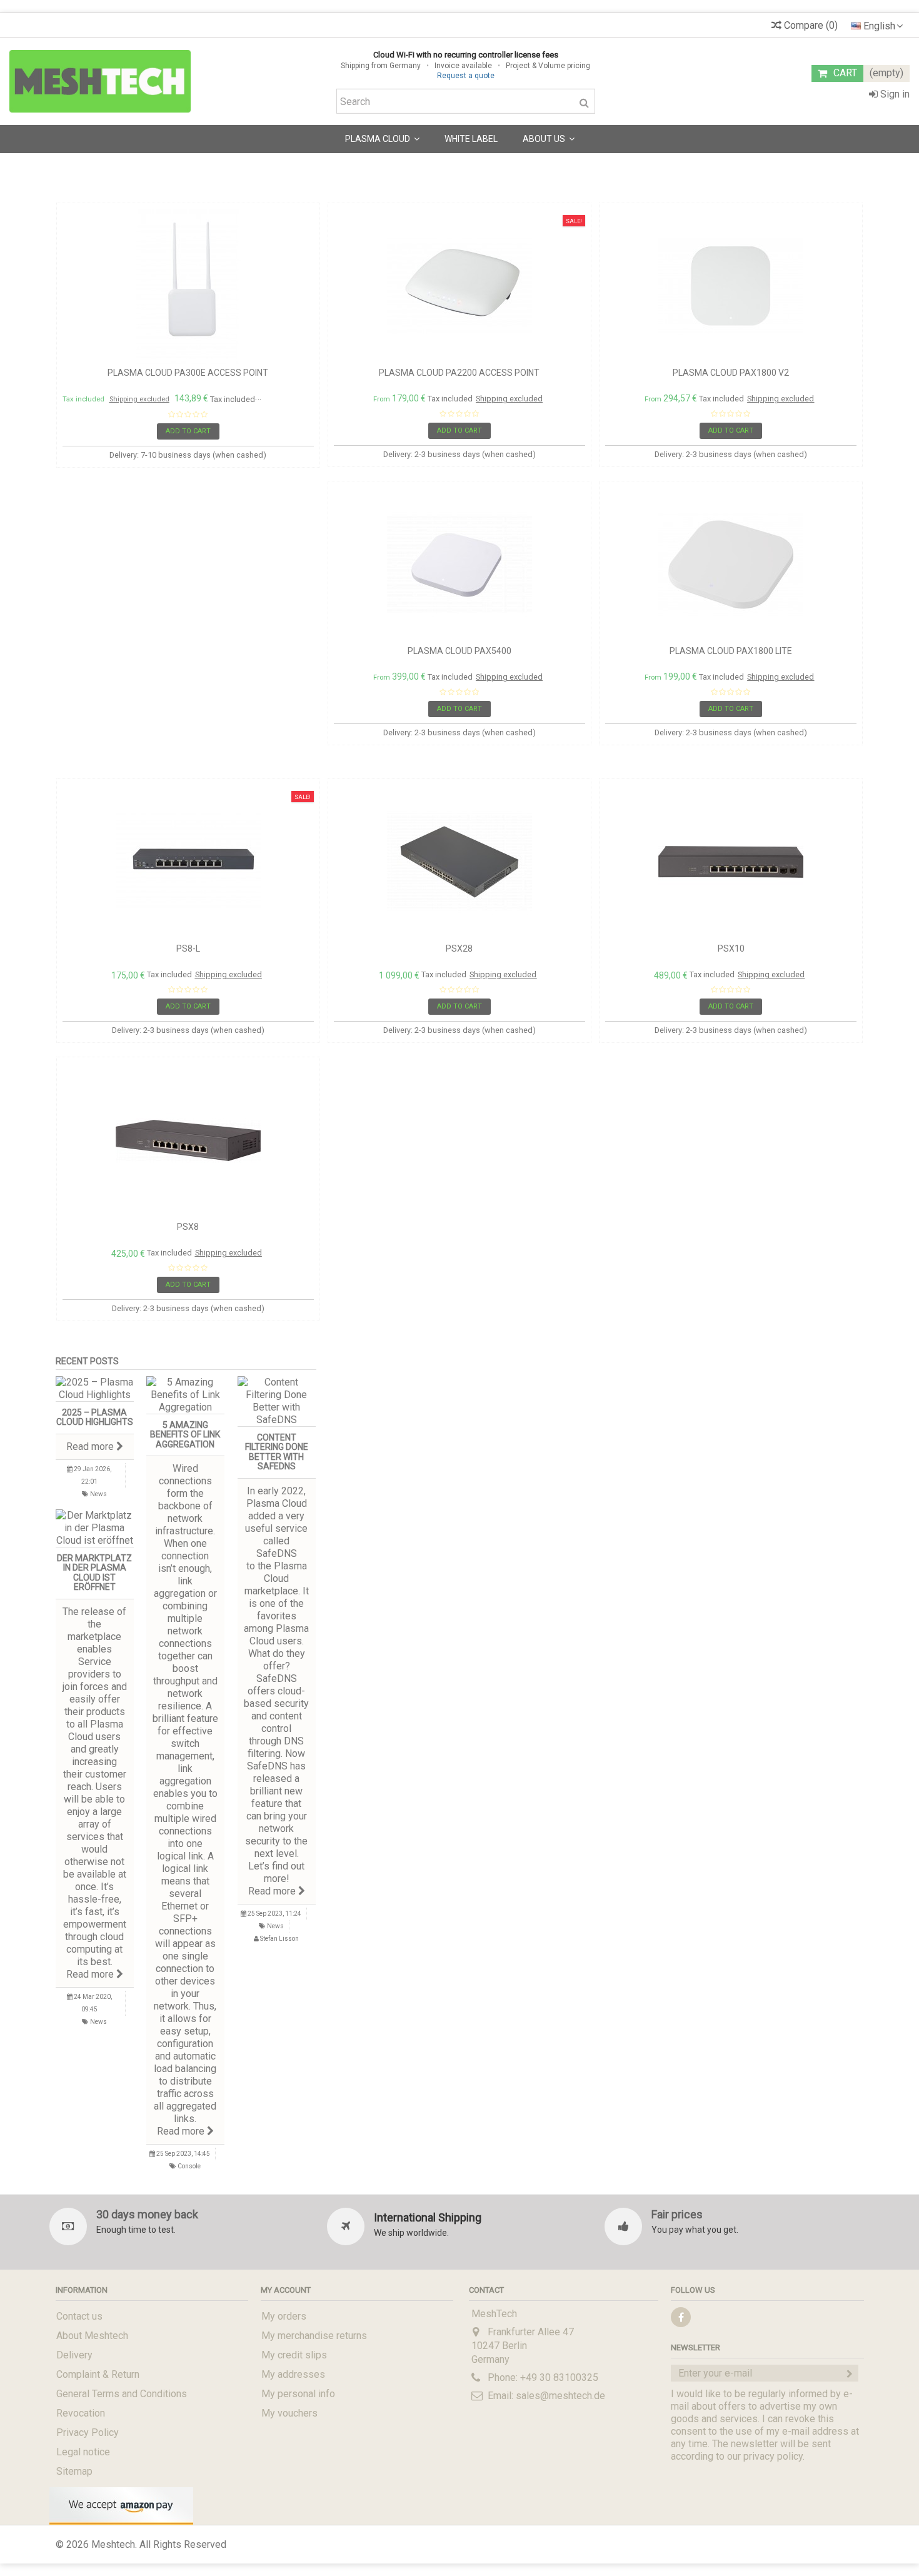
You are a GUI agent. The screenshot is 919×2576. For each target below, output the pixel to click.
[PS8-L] (188, 862)
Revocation (81, 2413)
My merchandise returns (314, 2336)
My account (286, 2290)
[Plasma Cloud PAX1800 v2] (731, 286)
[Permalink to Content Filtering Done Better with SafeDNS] (277, 1401)
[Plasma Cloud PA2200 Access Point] (459, 286)
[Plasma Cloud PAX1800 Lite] (731, 565)
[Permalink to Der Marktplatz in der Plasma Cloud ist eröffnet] (95, 1528)
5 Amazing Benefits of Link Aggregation (185, 1435)
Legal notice (83, 2452)
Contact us (79, 2316)
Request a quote (466, 76)
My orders (284, 2316)
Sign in (894, 94)
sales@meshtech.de (560, 2396)
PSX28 (459, 948)
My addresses (293, 2374)
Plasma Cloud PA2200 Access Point (459, 373)
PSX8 (188, 1227)
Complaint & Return (98, 2374)
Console (189, 2166)
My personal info (298, 2394)
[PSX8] (188, 1140)
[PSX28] (459, 862)
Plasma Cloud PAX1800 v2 (731, 373)
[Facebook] (681, 2317)
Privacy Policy (88, 2433)
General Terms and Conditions (122, 2394)
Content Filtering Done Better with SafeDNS (277, 1452)
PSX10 (731, 948)
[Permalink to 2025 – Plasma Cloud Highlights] (95, 1389)
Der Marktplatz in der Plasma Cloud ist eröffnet (94, 1572)
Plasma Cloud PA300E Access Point (188, 373)
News (98, 1494)
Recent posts (87, 1361)
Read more (91, 1446)
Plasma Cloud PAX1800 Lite (731, 651)
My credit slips (294, 2355)
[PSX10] (731, 862)
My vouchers (289, 2413)
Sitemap (74, 2471)
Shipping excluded (139, 399)
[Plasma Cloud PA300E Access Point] (188, 286)
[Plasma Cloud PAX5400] (459, 565)
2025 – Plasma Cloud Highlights (95, 1417)
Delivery (74, 2355)
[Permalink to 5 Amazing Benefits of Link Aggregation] (186, 1395)
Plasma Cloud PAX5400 (459, 651)
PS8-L (188, 948)
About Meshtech (92, 2336)
